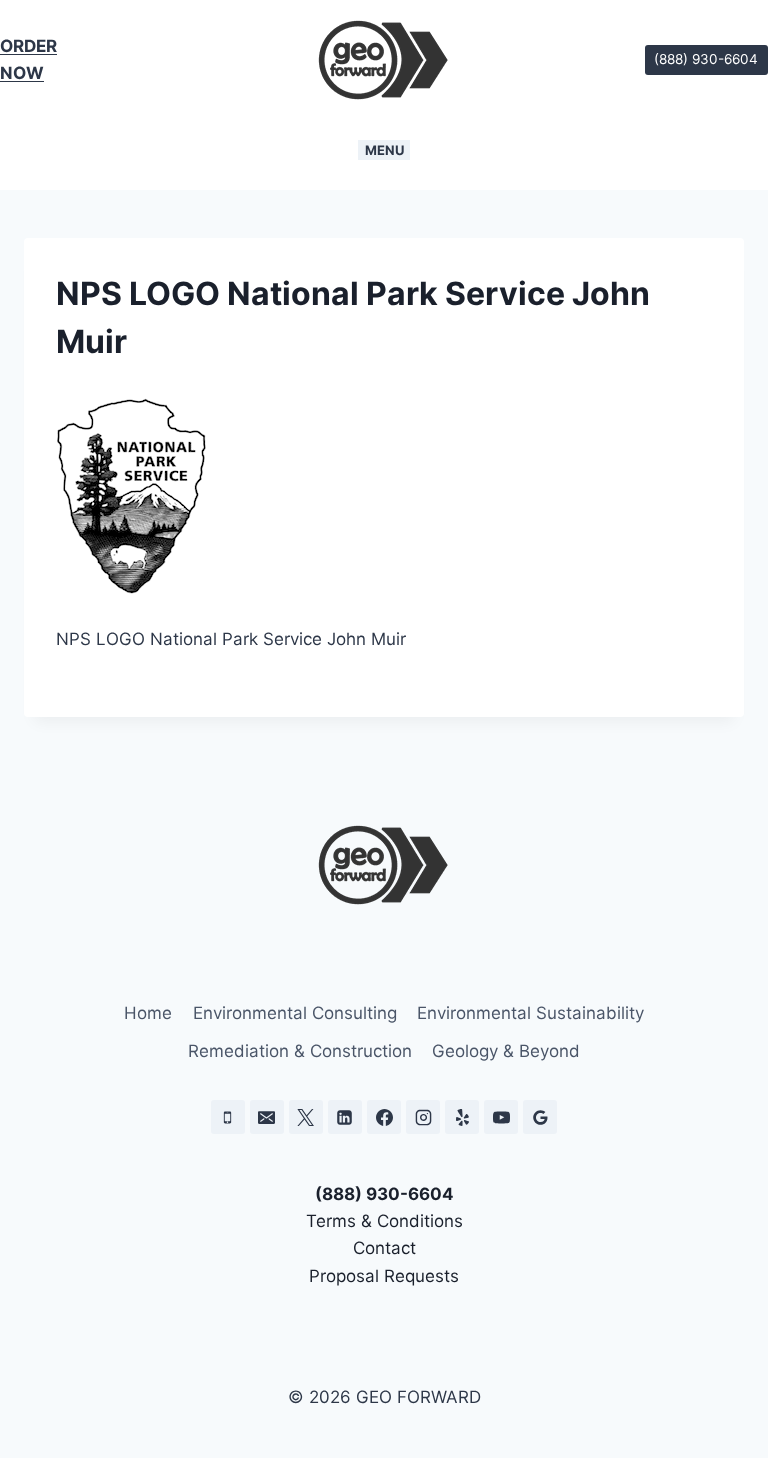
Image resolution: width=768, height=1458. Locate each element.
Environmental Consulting (295, 1013)
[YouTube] (501, 1117)
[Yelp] (462, 1117)
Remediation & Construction (300, 1051)
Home (148, 1013)
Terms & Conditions (384, 1221)
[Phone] (228, 1117)
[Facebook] (384, 1117)
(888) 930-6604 (706, 59)
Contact (384, 1248)
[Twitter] (306, 1117)
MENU (384, 150)
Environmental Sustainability (530, 1013)
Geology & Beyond (506, 1051)
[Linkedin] (345, 1117)
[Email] (267, 1117)
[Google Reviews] (540, 1117)
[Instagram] (423, 1117)
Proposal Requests (384, 1276)
